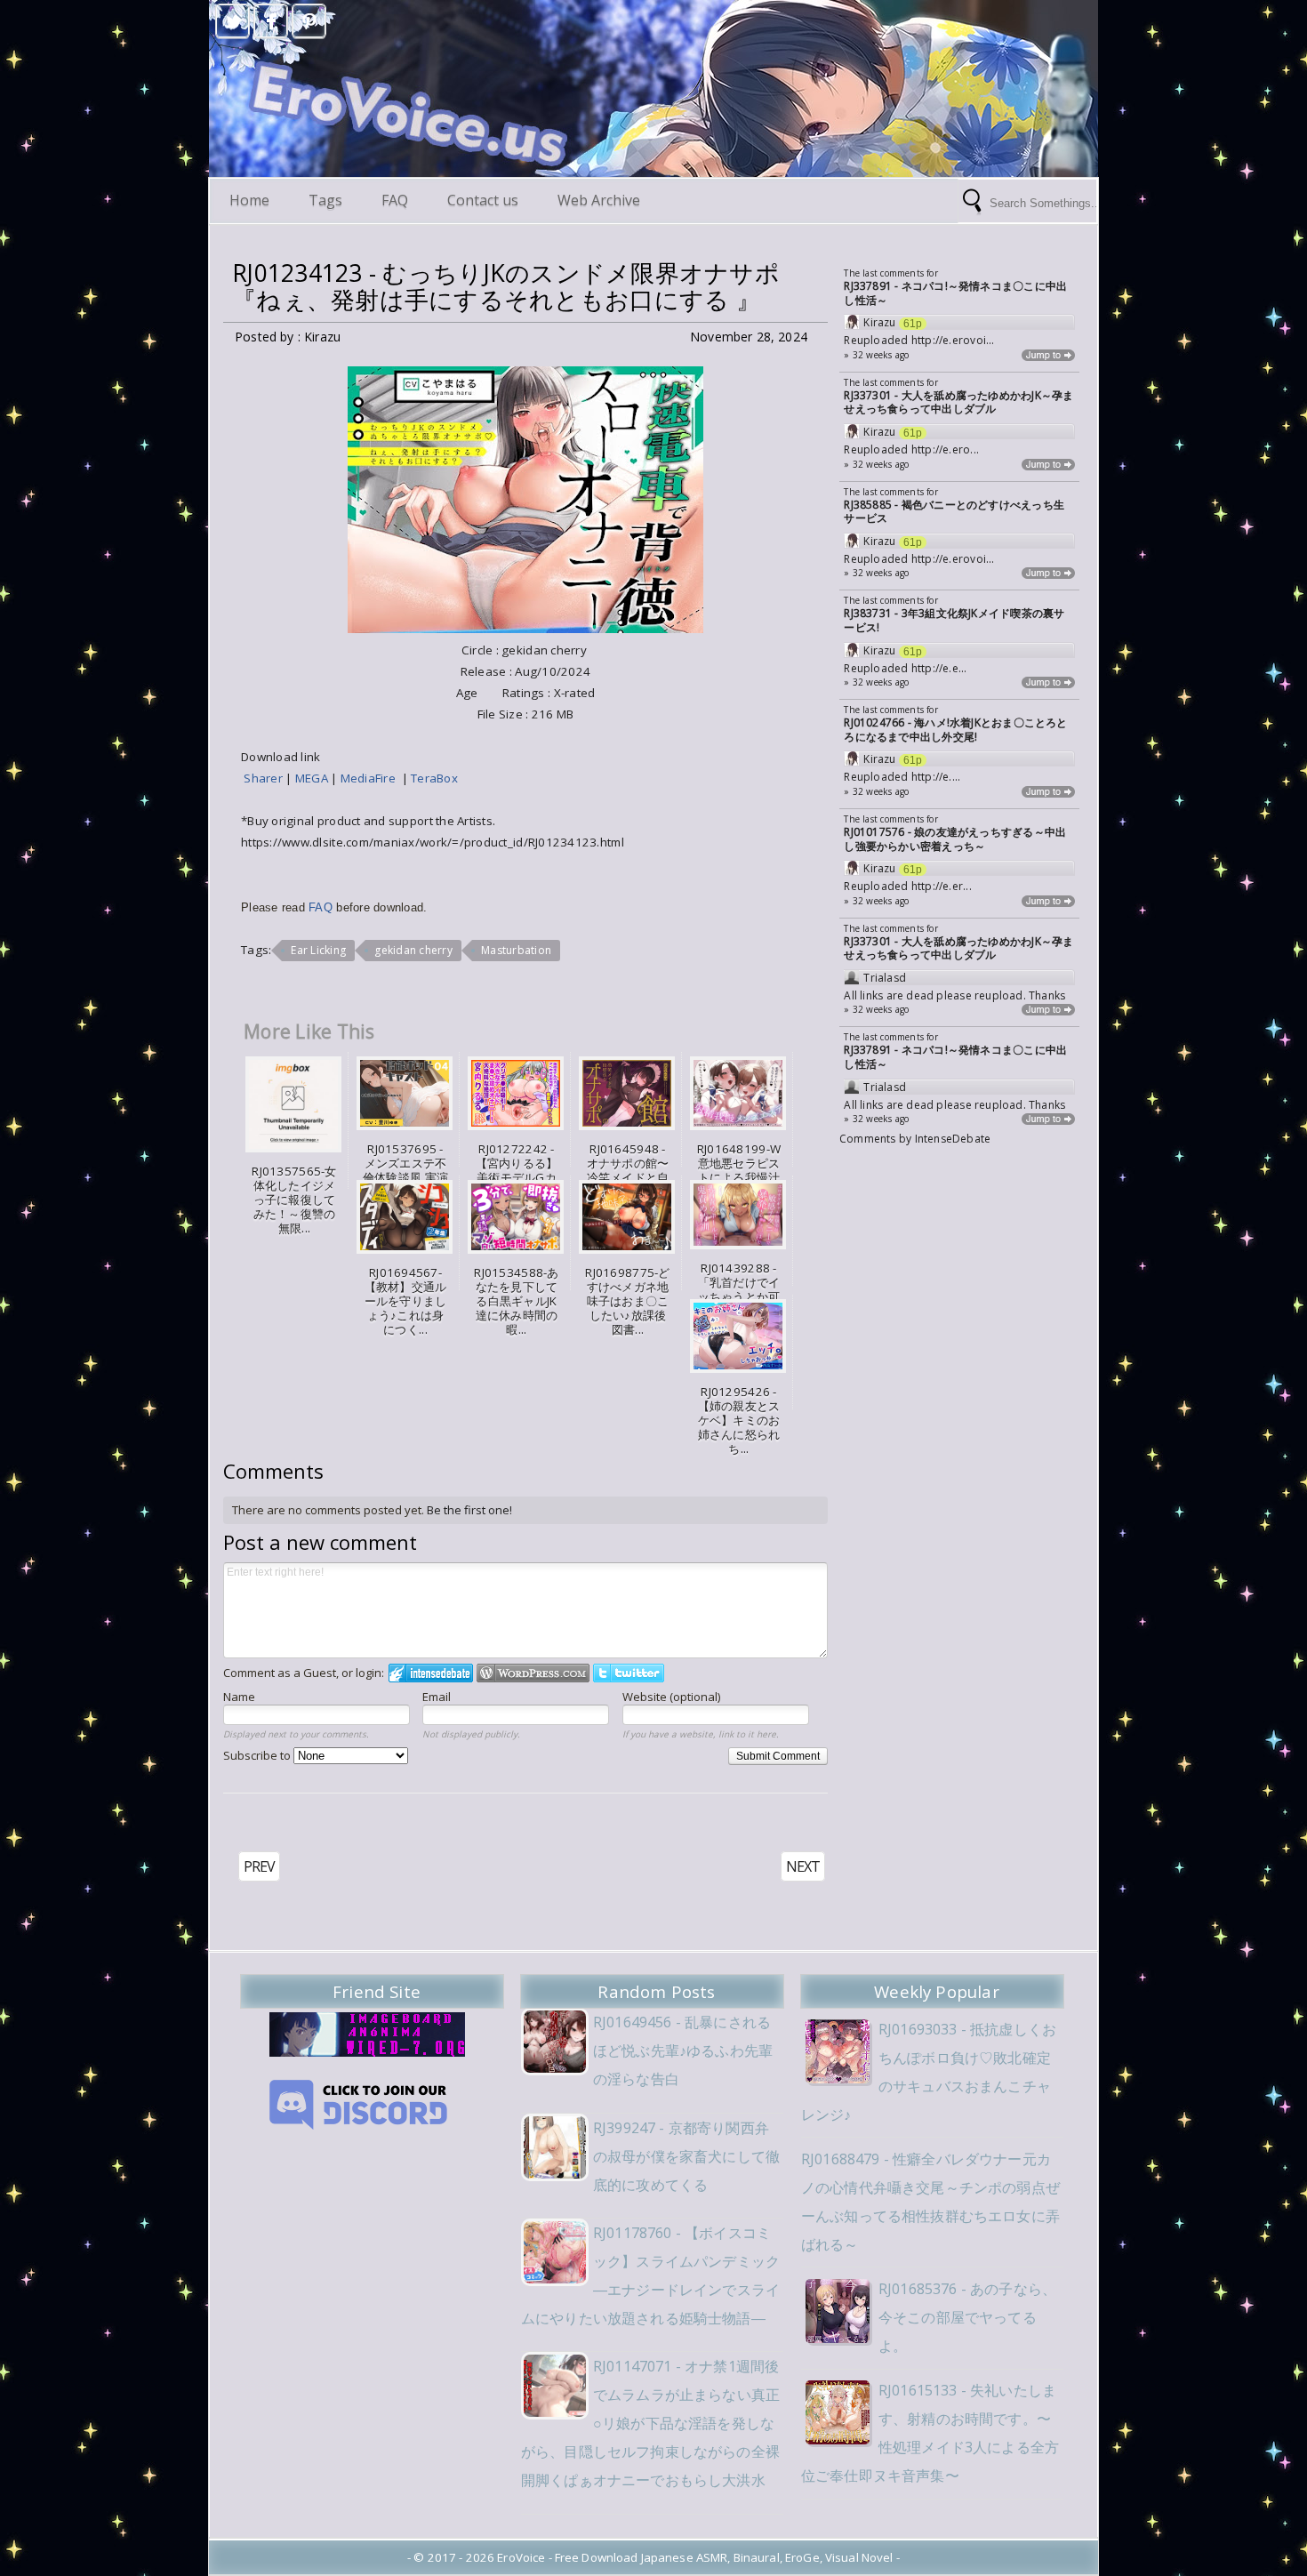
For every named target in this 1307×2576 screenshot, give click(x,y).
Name (239, 1697)
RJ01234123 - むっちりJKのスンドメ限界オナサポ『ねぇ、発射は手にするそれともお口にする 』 (506, 286)
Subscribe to (258, 1755)
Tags (325, 200)
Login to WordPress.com (533, 1673)
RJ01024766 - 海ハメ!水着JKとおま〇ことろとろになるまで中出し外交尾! (955, 730)
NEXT (803, 1866)
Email (437, 1697)
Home (249, 200)
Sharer (265, 778)
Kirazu (879, 323)
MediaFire (371, 778)
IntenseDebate (953, 1139)
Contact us (483, 200)
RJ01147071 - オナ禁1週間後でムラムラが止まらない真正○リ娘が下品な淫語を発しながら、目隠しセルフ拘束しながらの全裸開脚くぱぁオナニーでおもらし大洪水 (650, 2423)
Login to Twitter (629, 1673)
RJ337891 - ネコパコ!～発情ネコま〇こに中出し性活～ (955, 293)
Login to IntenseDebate (431, 1673)
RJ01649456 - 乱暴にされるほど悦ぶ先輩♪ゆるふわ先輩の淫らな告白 (683, 2050)
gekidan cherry (413, 950)
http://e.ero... (945, 449)
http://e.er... (942, 886)
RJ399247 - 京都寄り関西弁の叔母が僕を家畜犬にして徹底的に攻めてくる (686, 2156)
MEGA (313, 778)
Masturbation (516, 950)
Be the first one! (469, 1510)
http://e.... (936, 777)
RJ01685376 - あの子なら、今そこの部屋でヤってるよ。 (967, 2317)
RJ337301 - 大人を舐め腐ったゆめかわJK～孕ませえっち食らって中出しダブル (958, 402)
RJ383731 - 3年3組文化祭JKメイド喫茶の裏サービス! (954, 620)
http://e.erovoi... (953, 340)
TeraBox (434, 778)
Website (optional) (671, 1697)
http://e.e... (939, 668)
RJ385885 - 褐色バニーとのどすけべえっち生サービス (954, 512)
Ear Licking (318, 950)
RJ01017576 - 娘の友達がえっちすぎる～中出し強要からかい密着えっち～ (955, 839)
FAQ (395, 200)
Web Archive (599, 200)
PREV (259, 1866)
